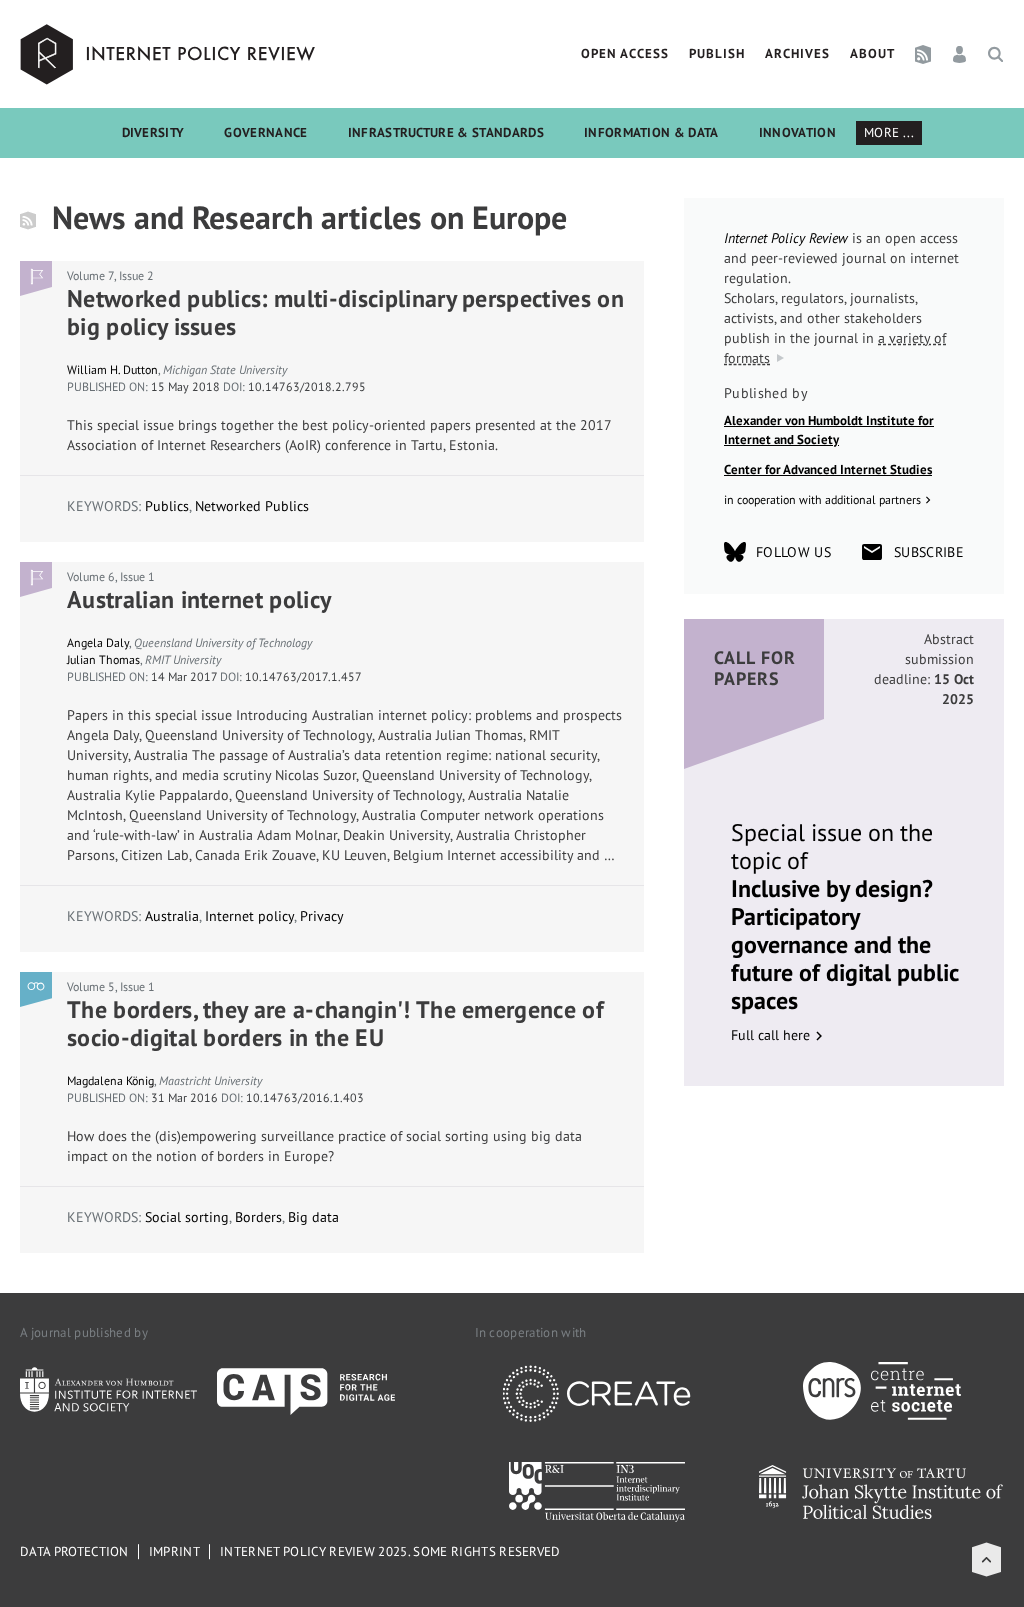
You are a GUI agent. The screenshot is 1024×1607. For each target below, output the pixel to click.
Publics (167, 506)
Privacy (322, 916)
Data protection (74, 1551)
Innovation (797, 132)
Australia (172, 916)
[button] (986, 1559)
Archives (797, 53)
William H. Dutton (112, 369)
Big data (313, 1217)
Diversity (153, 132)
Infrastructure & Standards (446, 132)
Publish (717, 53)
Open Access (625, 53)
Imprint (174, 1551)
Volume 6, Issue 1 (111, 576)
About (872, 53)
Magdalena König (110, 1080)
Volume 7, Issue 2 (110, 275)
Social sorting (187, 1217)
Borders (258, 1217)
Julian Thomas (103, 659)
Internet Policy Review (170, 54)
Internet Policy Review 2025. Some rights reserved (390, 1551)
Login (959, 54)
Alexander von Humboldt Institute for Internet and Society (829, 430)
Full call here (770, 1035)
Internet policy (249, 916)
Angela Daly (98, 642)
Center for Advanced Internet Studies (828, 469)
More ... (889, 132)
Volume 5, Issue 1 (111, 986)
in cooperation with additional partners (822, 499)
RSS (923, 54)
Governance (265, 132)
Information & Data (651, 132)
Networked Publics (252, 506)
